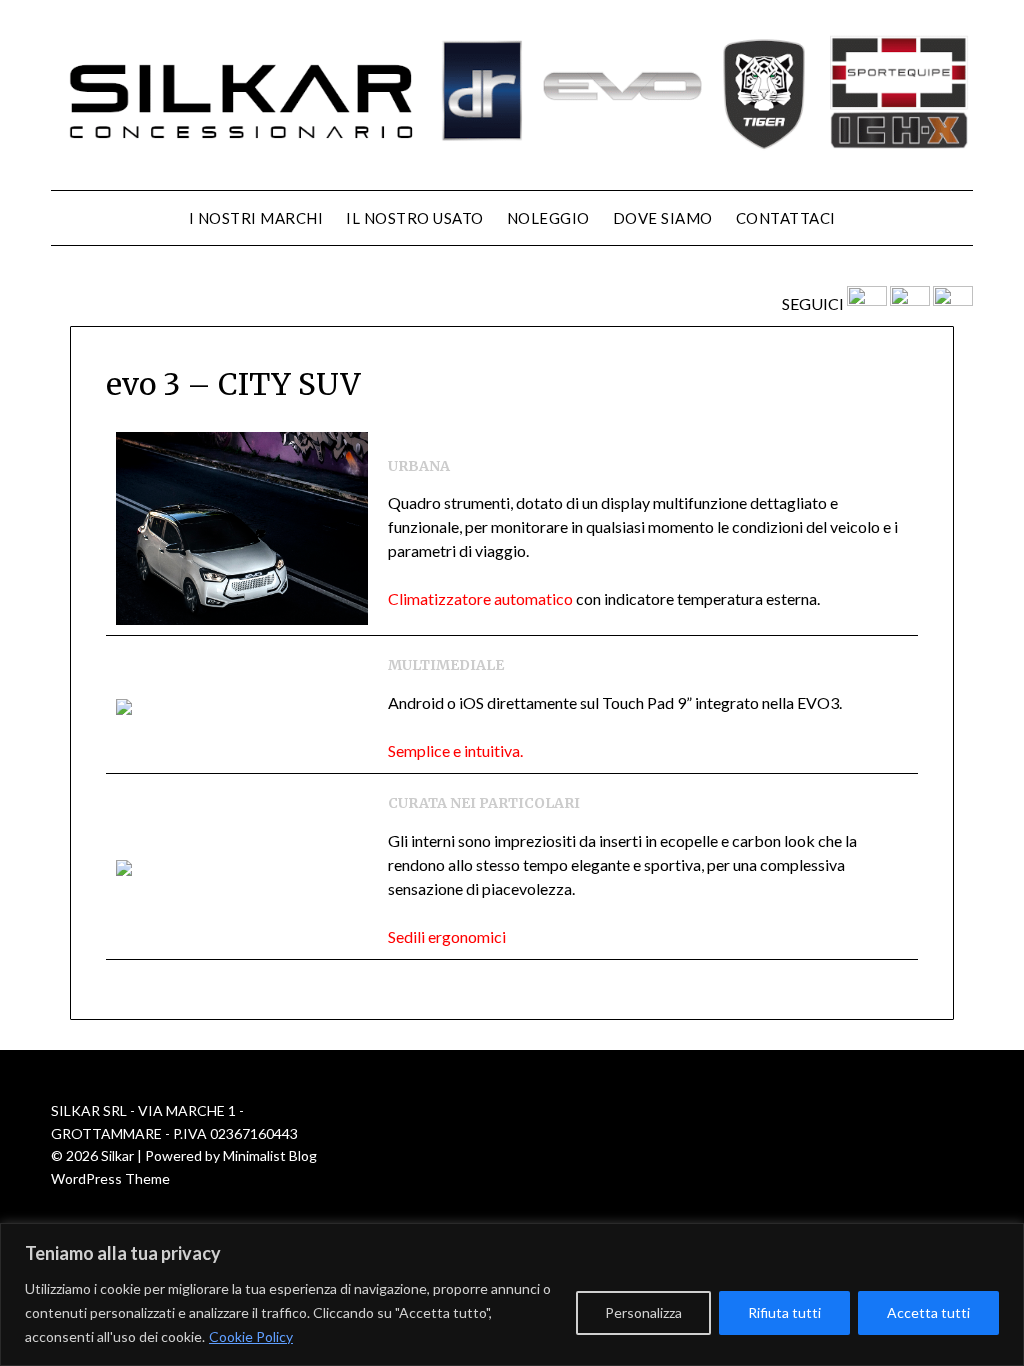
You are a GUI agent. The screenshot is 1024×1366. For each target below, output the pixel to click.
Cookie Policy (251, 1336)
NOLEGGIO (548, 218)
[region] (512, 1294)
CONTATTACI (786, 218)
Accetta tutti (928, 1312)
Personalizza (643, 1312)
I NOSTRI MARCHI (256, 218)
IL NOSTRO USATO (415, 218)
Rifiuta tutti (784, 1312)
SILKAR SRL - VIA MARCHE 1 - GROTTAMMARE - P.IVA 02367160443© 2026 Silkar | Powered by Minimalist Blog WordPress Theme (185, 1144)
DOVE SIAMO (663, 218)
